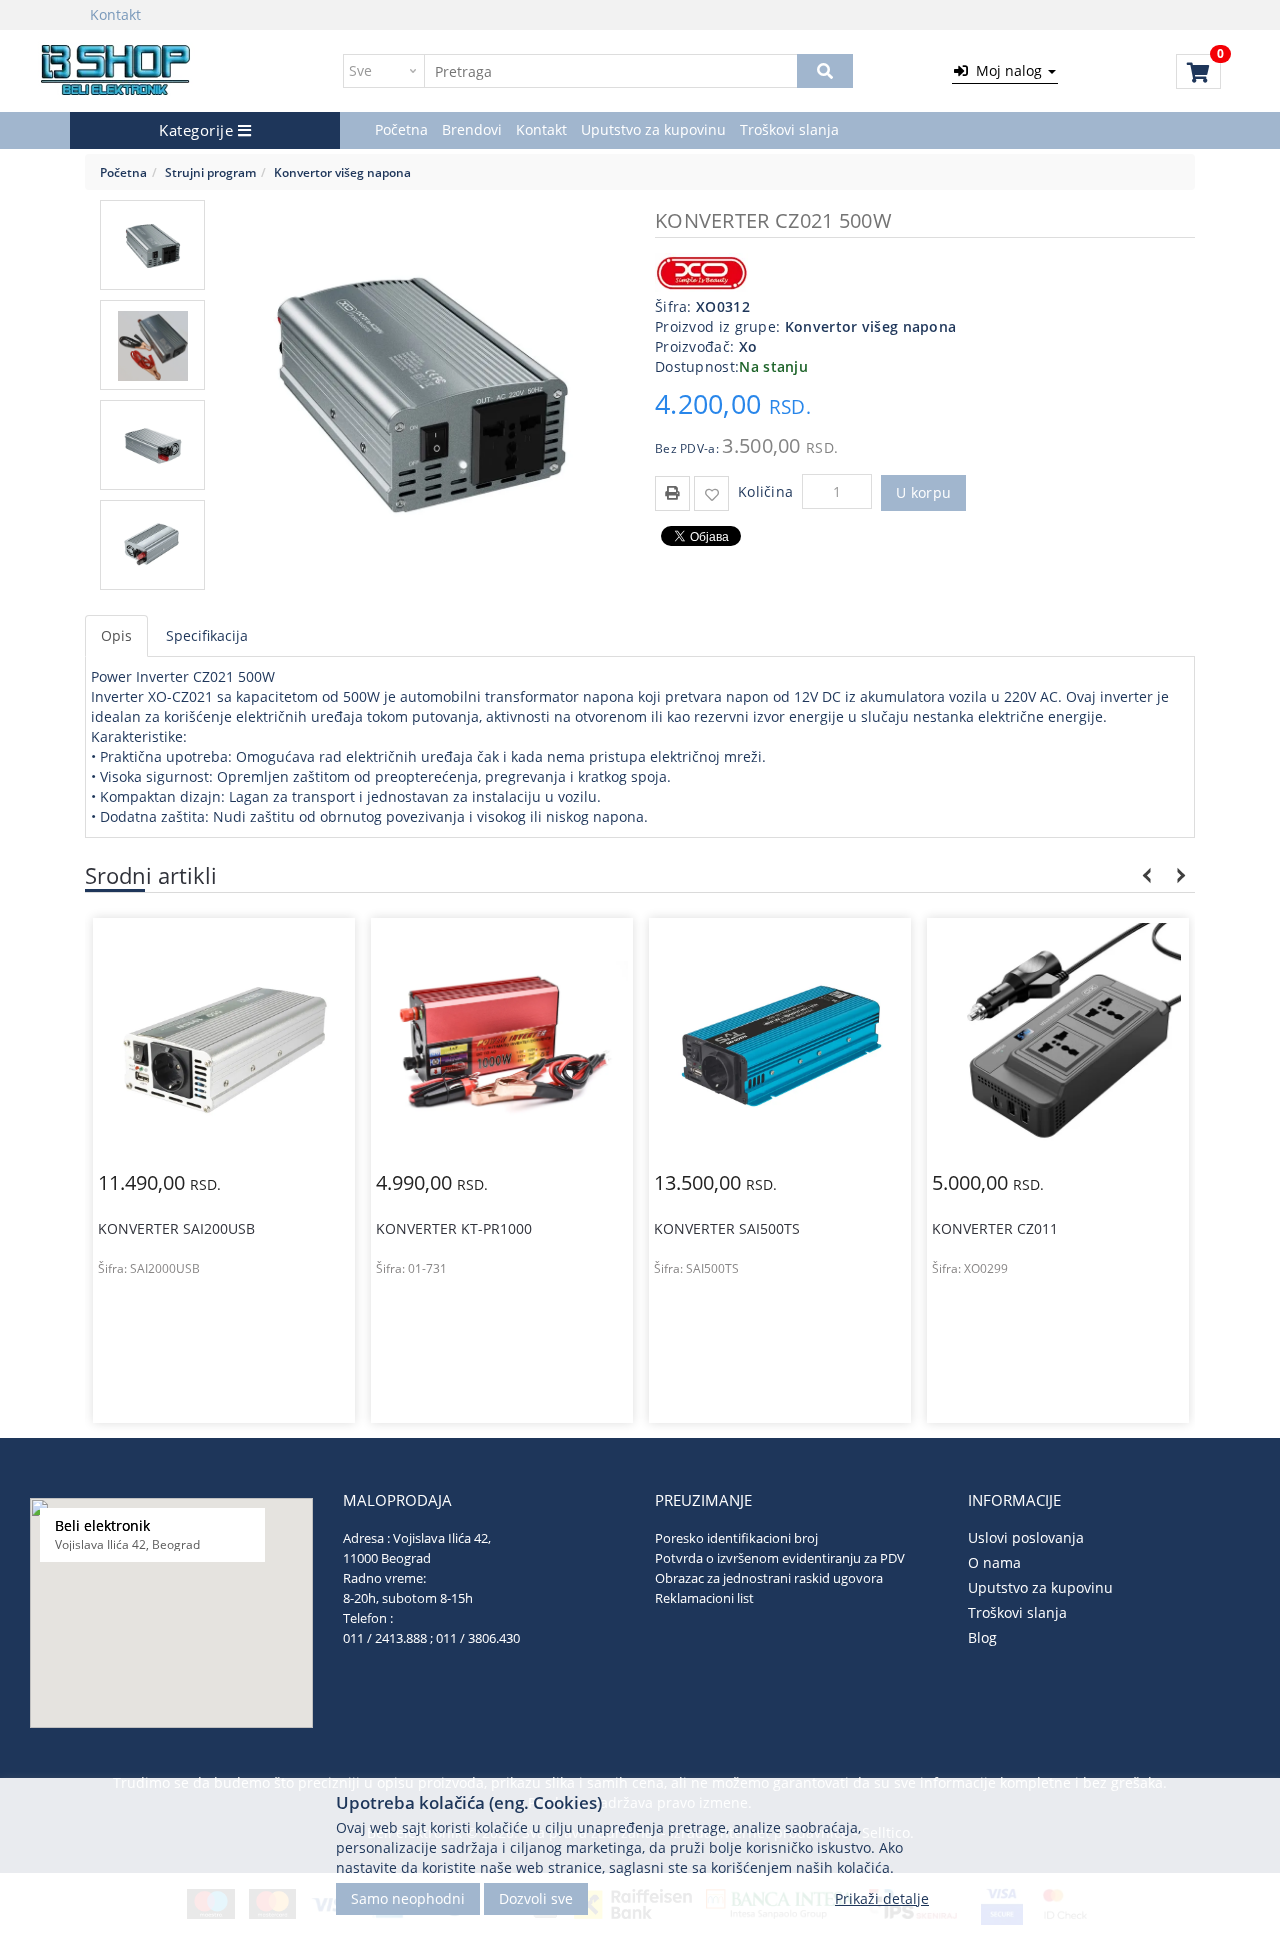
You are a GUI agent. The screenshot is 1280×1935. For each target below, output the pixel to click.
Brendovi (472, 129)
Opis (116, 635)
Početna (401, 129)
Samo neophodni (408, 1897)
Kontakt (115, 14)
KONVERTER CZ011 (717, 1228)
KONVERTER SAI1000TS (1009, 1188)
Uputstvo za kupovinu (653, 129)
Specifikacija (207, 635)
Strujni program (210, 172)
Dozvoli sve (536, 1897)
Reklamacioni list (704, 1598)
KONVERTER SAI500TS (449, 1228)
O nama (994, 1562)
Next (1177, 875)
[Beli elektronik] (116, 71)
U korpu (923, 492)
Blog (982, 1637)
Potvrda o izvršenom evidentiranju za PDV (780, 1558)
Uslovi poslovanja (1026, 1537)
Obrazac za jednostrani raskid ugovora (769, 1578)
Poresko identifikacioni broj (736, 1538)
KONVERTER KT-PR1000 (176, 1228)
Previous (1147, 875)
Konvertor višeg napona (342, 172)
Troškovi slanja (789, 129)
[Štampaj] (672, 491)
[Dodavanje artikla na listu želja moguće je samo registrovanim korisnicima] (711, 493)
